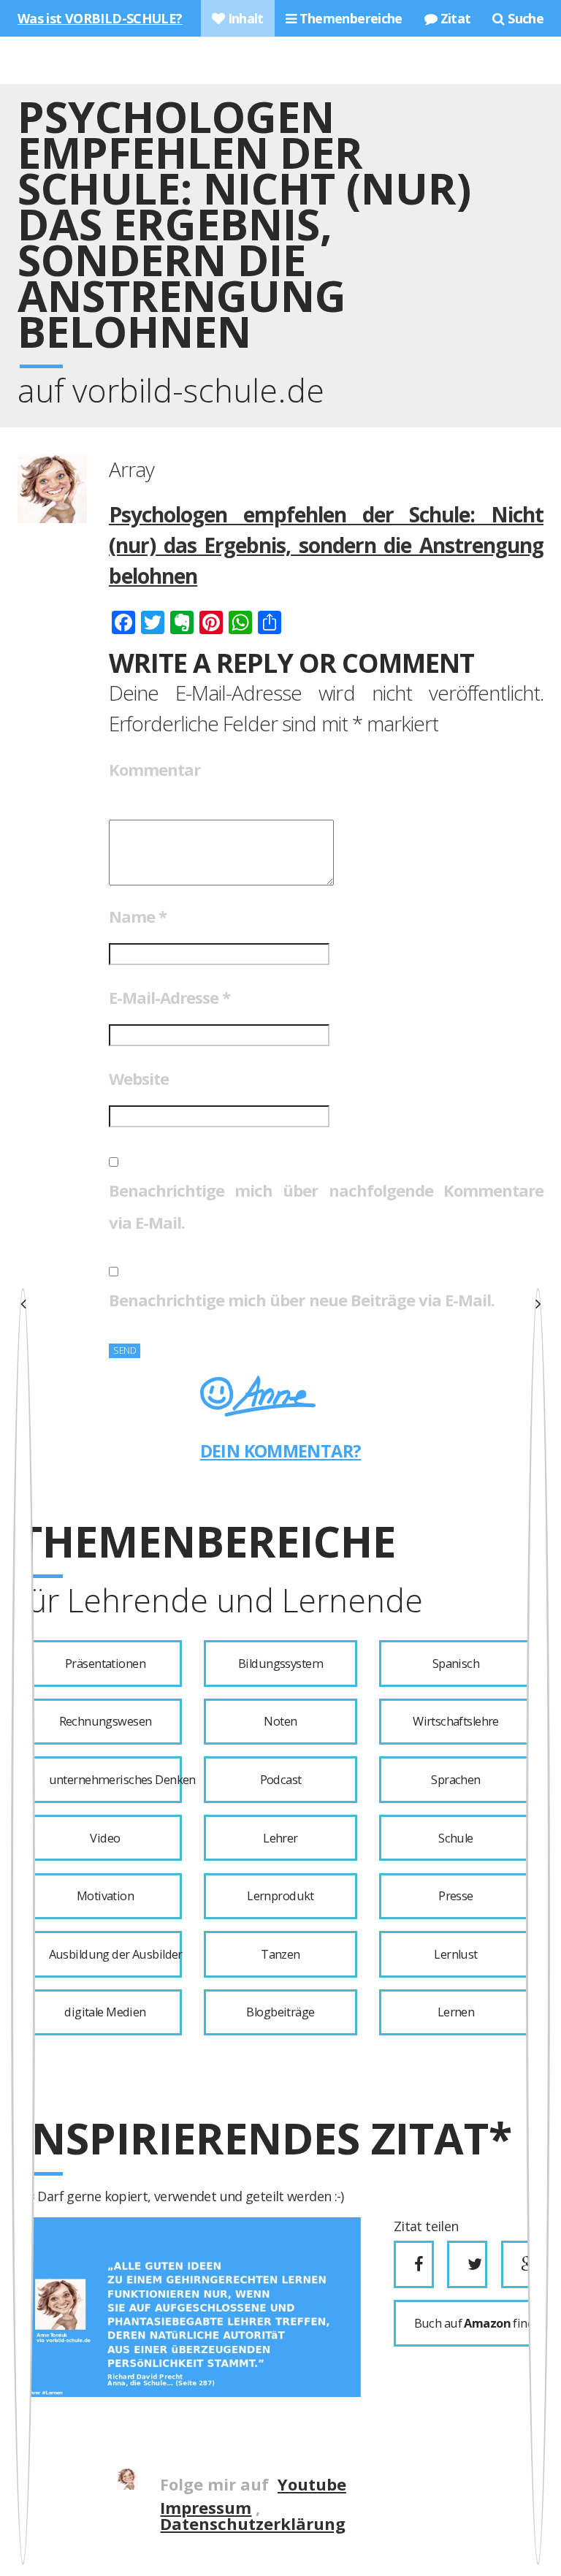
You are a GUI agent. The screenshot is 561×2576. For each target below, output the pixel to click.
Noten (280, 1721)
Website (139, 1078)
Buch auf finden (473, 2323)
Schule (456, 1838)
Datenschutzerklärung (253, 2523)
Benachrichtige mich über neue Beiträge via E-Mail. (302, 1300)
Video (105, 1838)
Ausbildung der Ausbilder (115, 1954)
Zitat (454, 18)
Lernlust (455, 1954)
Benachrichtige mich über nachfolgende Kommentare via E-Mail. (326, 1206)
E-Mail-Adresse (169, 997)
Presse (456, 1896)
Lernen (456, 2012)
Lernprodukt (280, 1896)
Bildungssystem (280, 1664)
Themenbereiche (349, 18)
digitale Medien (105, 2012)
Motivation (105, 1896)
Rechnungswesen (106, 1721)
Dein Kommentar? (281, 1451)
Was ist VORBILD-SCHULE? (100, 18)
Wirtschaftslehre (456, 1721)
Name (138, 916)
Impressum (206, 2507)
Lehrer (280, 1838)
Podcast (281, 1780)
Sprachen (455, 1780)
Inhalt (244, 18)
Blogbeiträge (280, 2012)
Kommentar (154, 769)
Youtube (312, 2484)
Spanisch (456, 1664)
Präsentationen (105, 1664)
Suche (524, 18)
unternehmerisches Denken (115, 1780)
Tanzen (280, 1954)
